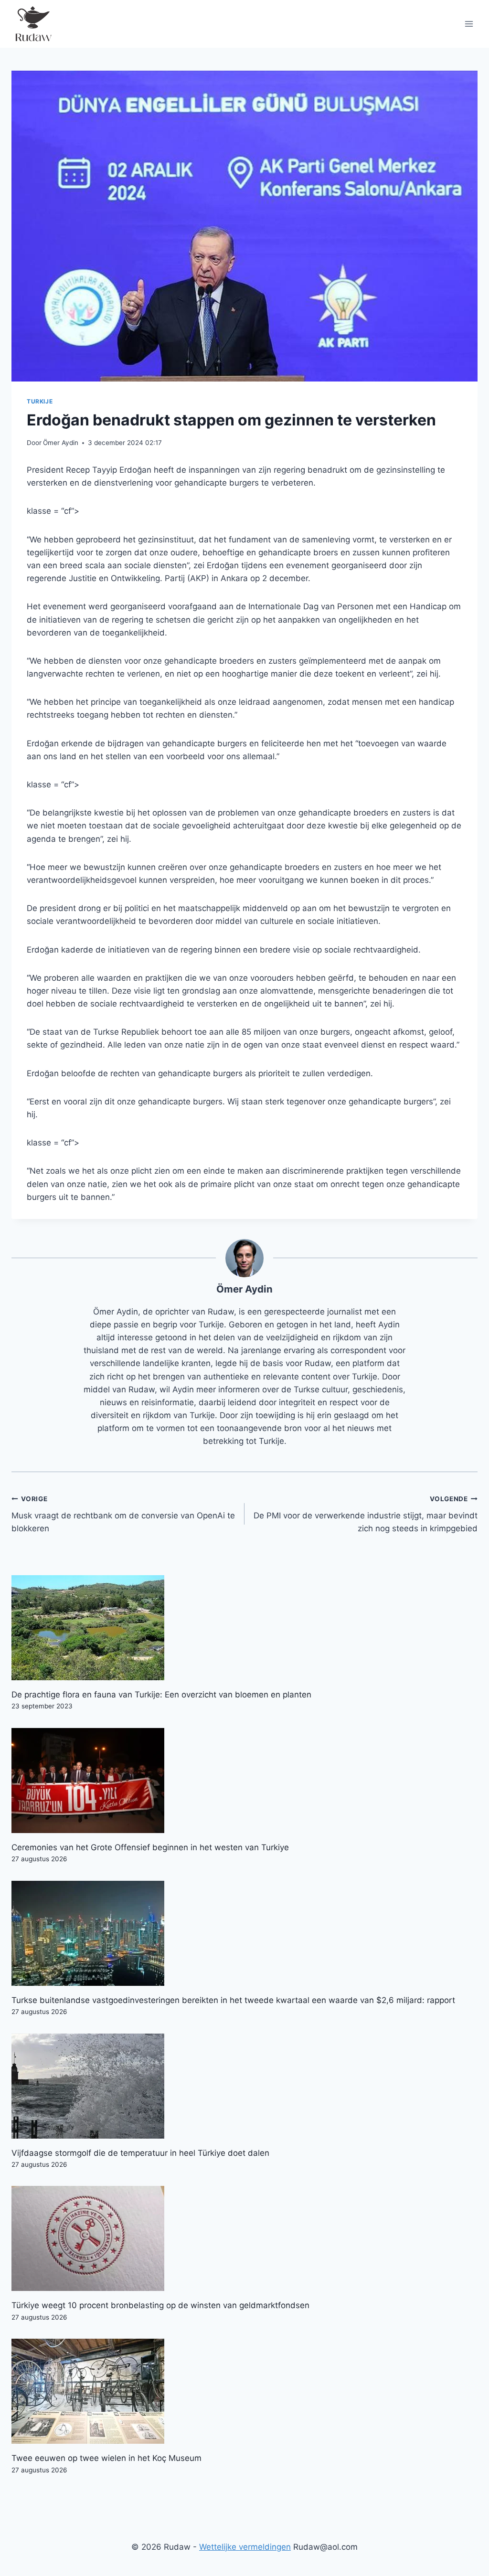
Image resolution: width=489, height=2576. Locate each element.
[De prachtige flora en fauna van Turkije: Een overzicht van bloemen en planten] (244, 1628)
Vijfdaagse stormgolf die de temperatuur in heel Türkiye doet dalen (140, 2153)
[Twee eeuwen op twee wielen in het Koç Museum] (244, 2391)
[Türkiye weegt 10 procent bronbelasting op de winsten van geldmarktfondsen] (244, 2238)
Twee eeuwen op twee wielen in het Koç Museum (106, 2458)
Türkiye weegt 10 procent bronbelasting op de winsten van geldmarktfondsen (160, 2305)
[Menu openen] (469, 24)
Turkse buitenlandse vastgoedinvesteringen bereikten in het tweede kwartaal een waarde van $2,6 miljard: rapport (233, 2000)
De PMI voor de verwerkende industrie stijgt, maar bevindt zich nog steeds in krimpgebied (366, 1514)
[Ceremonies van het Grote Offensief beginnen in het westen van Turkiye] (244, 1781)
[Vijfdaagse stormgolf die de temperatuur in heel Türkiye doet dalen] (244, 2086)
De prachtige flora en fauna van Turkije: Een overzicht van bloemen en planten (161, 1695)
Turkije (40, 401)
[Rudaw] (33, 24)
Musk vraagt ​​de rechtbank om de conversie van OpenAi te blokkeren (123, 1514)
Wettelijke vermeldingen (245, 2547)
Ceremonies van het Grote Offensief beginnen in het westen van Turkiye (150, 1847)
